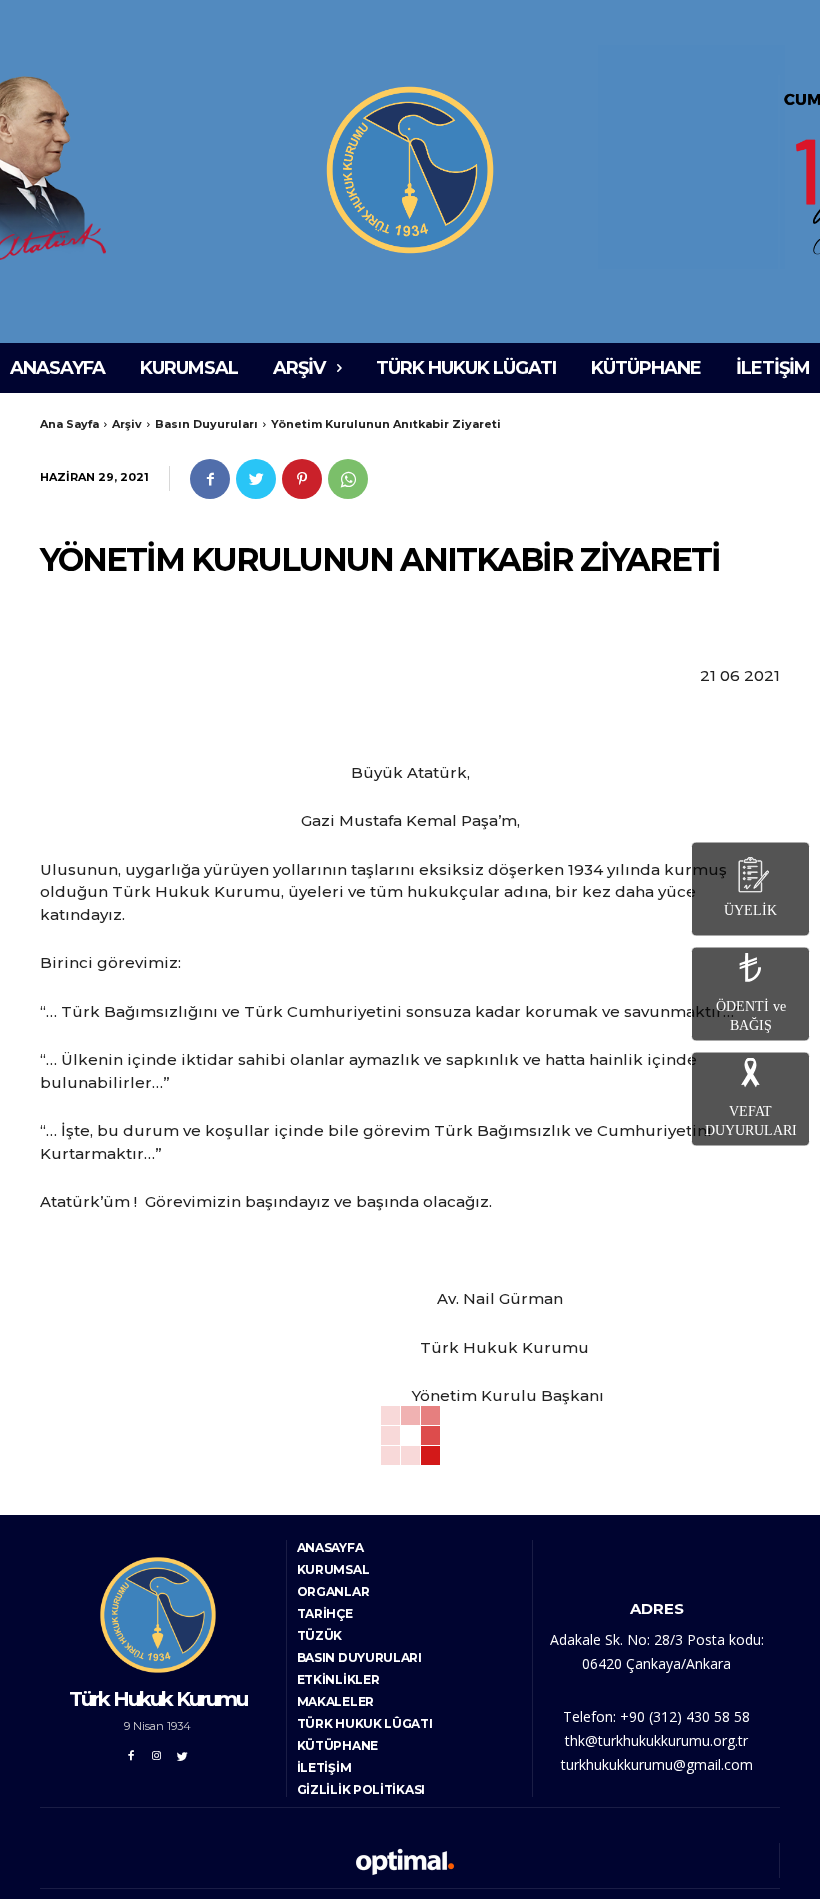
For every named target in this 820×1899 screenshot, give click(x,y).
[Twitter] (256, 479)
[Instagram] (156, 1752)
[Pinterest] (302, 479)
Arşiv (127, 424)
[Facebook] (210, 479)
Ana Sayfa (69, 424)
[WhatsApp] (348, 479)
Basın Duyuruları (206, 424)
